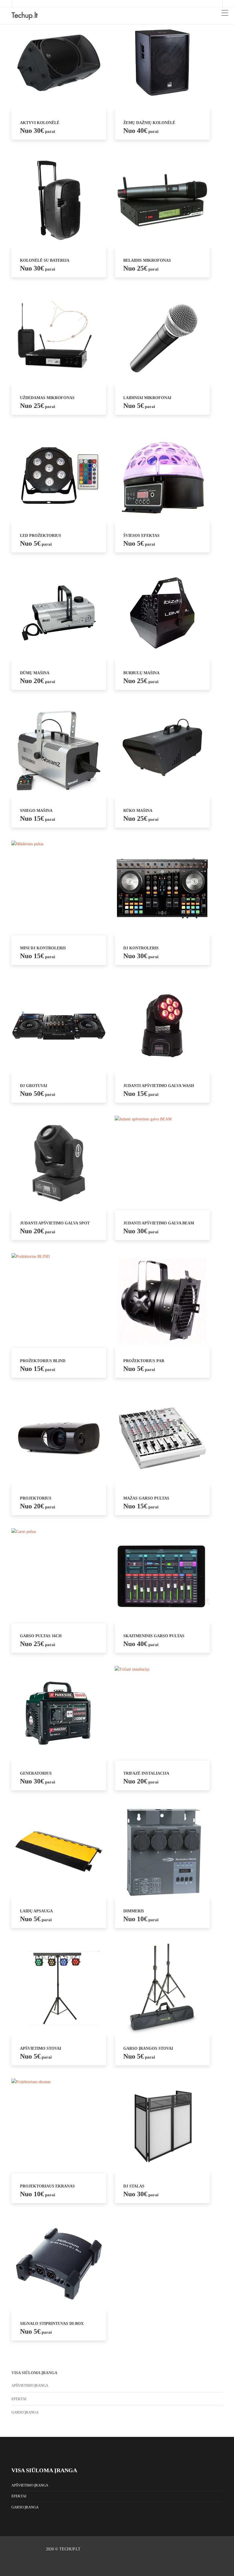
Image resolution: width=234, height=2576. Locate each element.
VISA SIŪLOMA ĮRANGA (44, 2470)
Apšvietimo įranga (30, 2385)
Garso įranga (25, 2412)
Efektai (19, 2399)
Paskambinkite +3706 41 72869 (45, 4)
